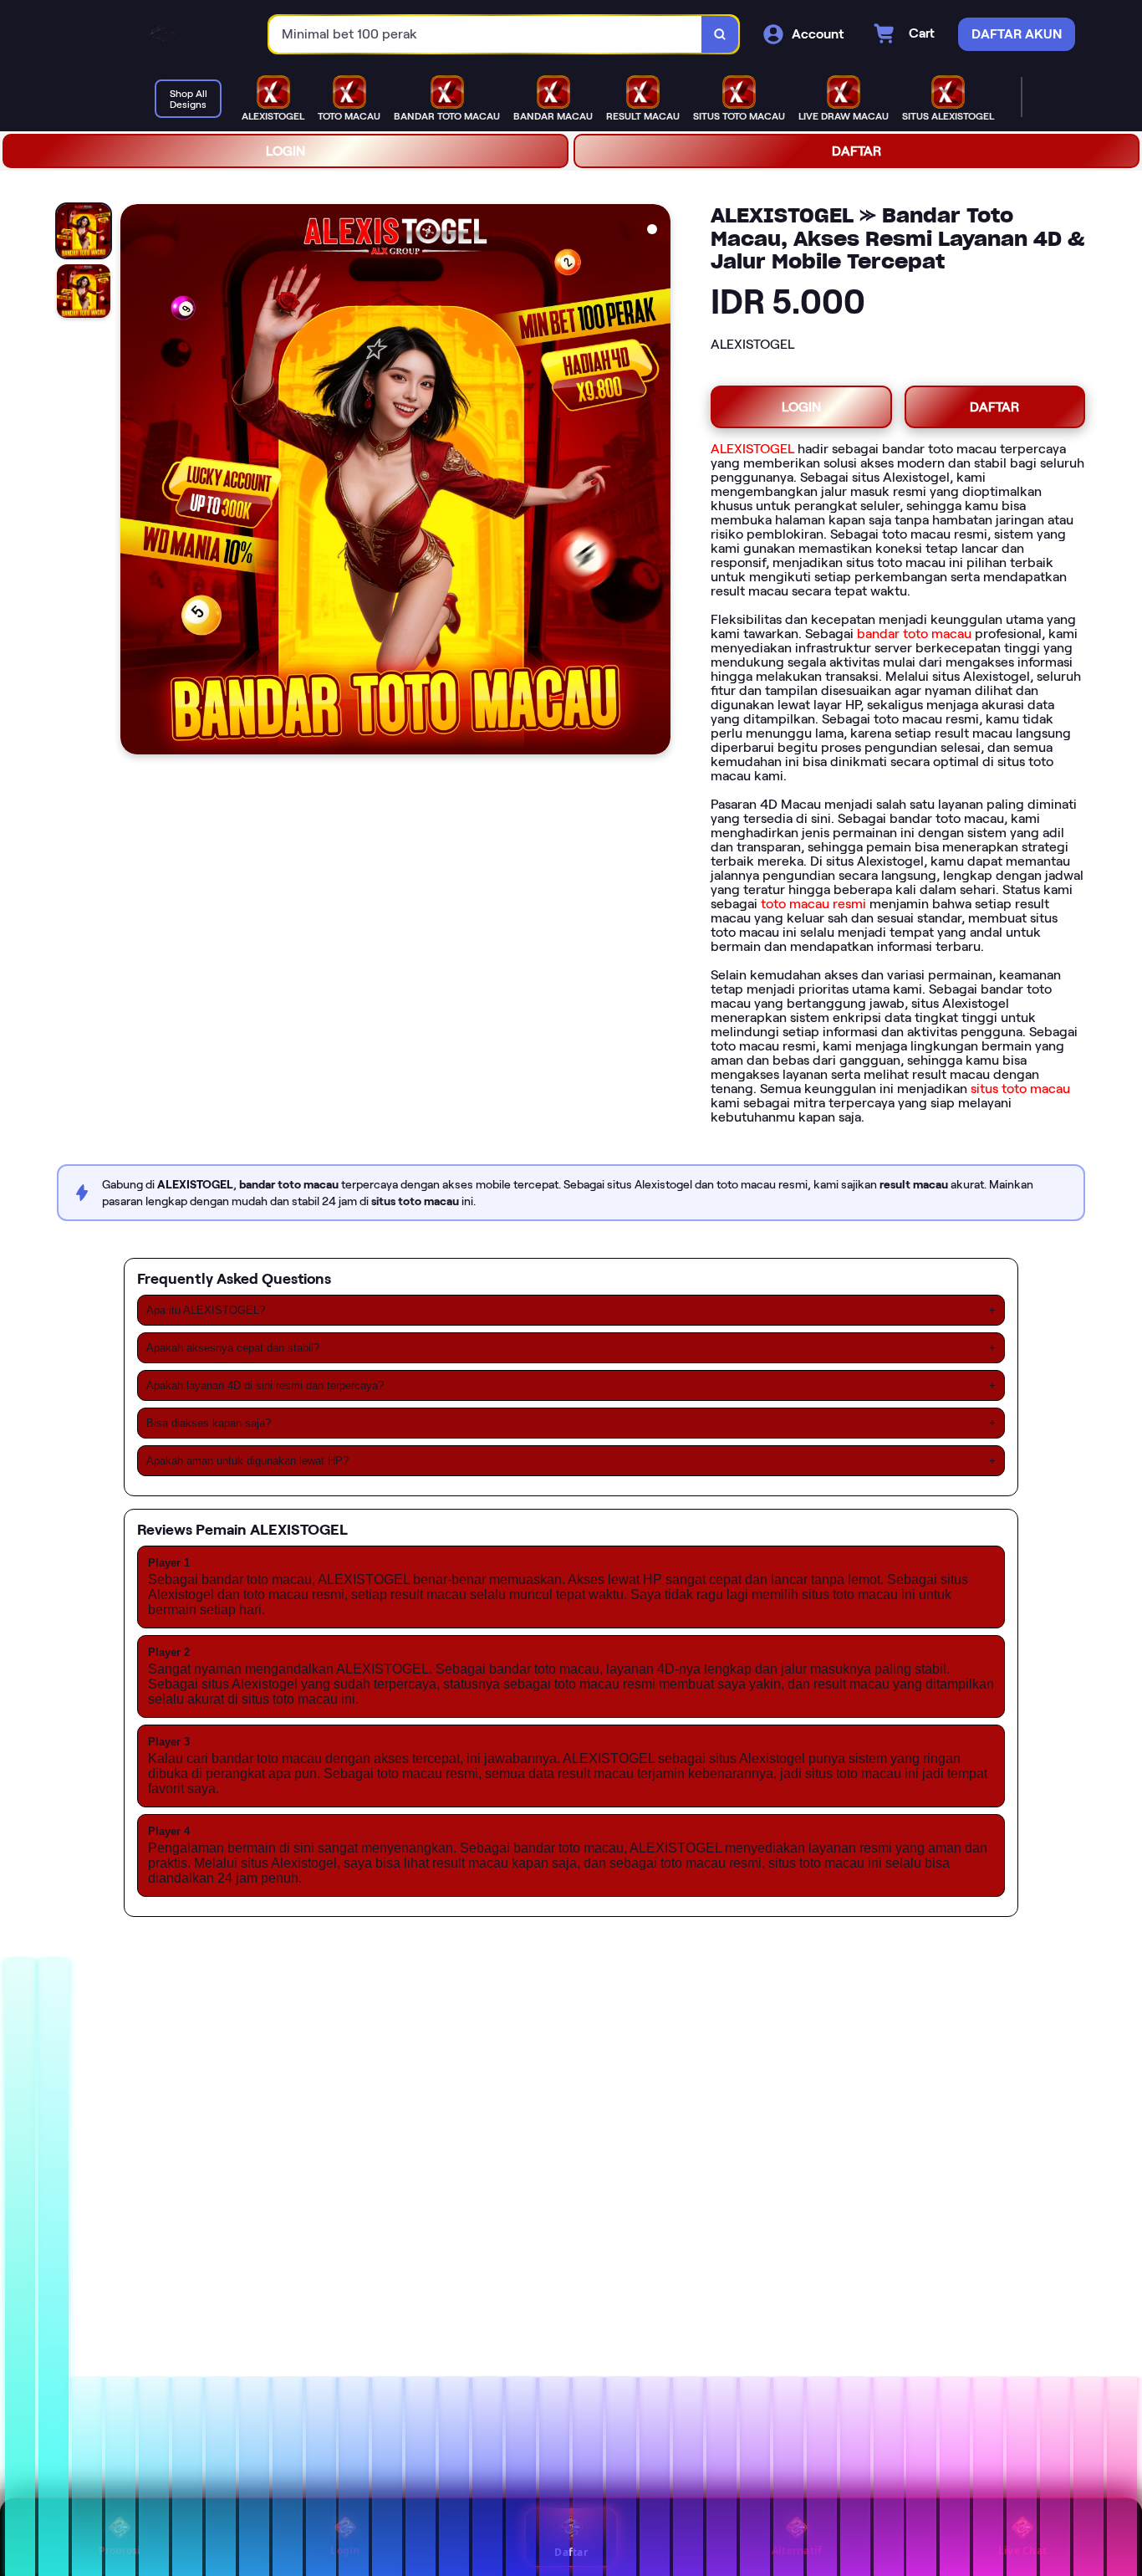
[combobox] (486, 35)
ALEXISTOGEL (752, 449)
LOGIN (285, 151)
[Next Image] (657, 482)
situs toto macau (1020, 1089)
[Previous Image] (134, 482)
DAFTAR (856, 151)
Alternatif (797, 2550)
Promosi (120, 2550)
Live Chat (1022, 2550)
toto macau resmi (813, 904)
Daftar (571, 2552)
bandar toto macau (914, 634)
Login (345, 2550)
